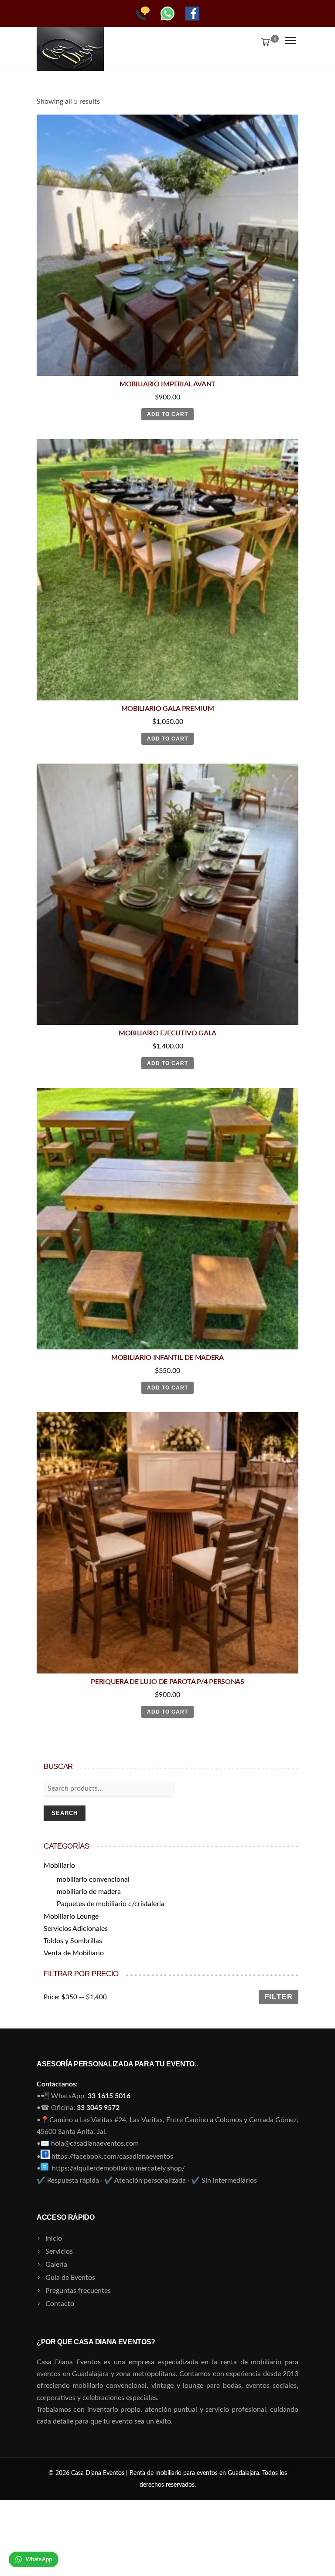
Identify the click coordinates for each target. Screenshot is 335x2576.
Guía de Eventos (70, 2278)
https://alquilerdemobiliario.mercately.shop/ (118, 2168)
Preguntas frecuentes (78, 2291)
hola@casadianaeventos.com (95, 2143)
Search (65, 1813)
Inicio (54, 2238)
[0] (263, 41)
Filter (279, 1997)
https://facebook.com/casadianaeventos (112, 2157)
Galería (56, 2265)
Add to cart (167, 414)
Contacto (60, 2304)
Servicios (59, 2251)
